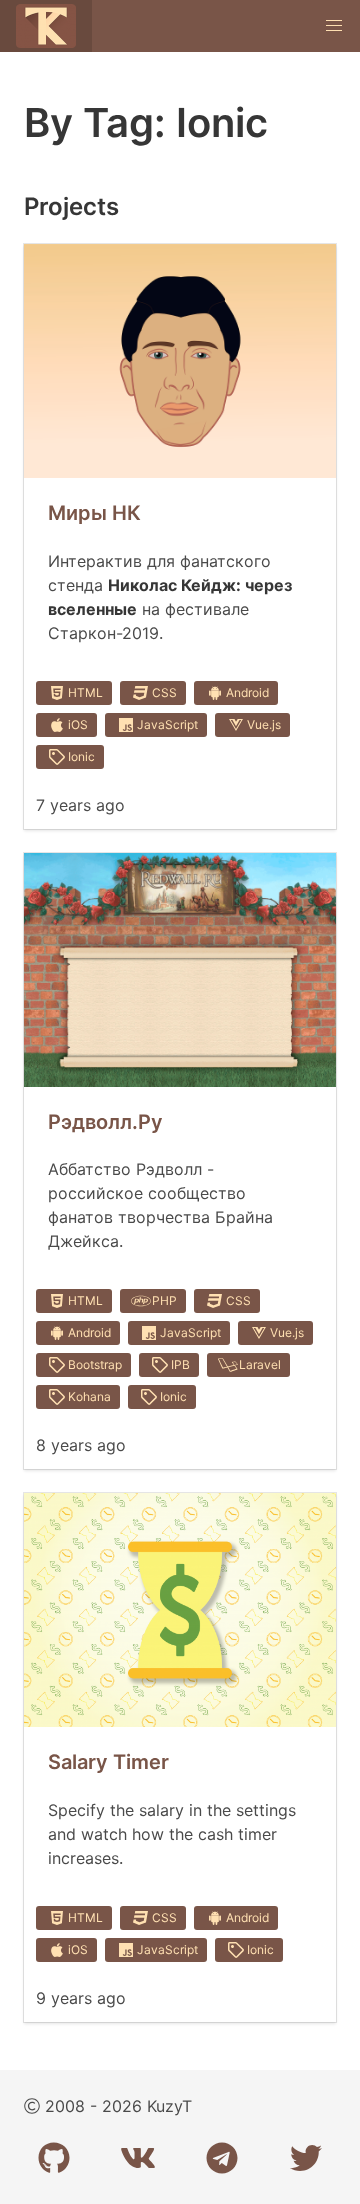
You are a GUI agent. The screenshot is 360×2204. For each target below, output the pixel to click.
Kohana (89, 1396)
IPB (180, 1364)
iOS (78, 724)
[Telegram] (222, 2158)
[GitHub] (54, 2158)
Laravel (260, 1364)
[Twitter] (306, 2158)
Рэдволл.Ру (105, 1122)
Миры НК (94, 513)
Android (247, 692)
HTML (85, 692)
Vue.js (264, 724)
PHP (164, 1300)
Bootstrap (95, 1364)
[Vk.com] (138, 2158)
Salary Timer (108, 1762)
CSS (164, 692)
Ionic (81, 756)
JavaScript (167, 724)
